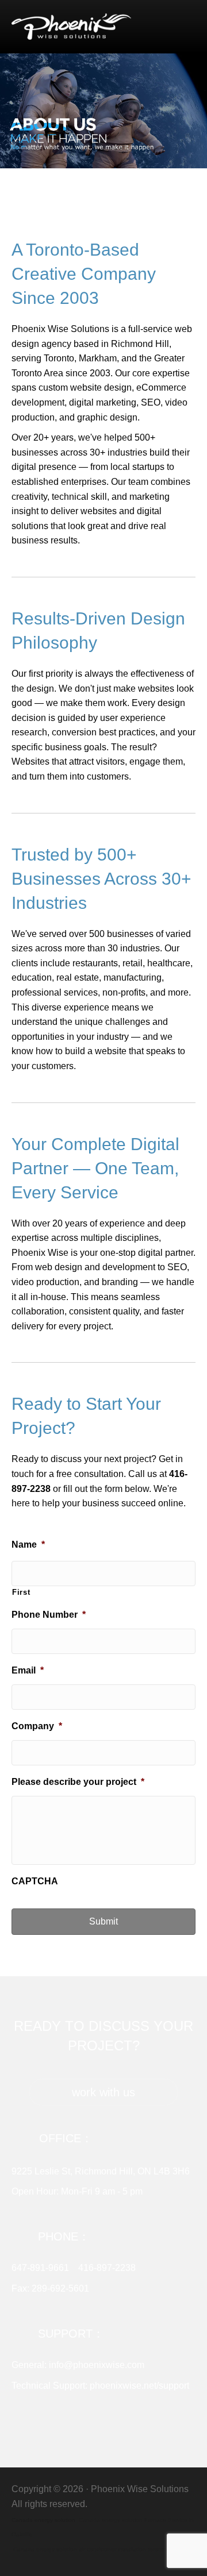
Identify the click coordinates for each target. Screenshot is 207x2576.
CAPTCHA (35, 1881)
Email (28, 1670)
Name (28, 1545)
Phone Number (49, 1615)
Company (37, 1726)
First (21, 1592)
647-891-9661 (40, 2268)
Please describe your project (78, 1782)
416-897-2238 (107, 2268)
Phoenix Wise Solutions (140, 2489)
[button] (103, 2092)
